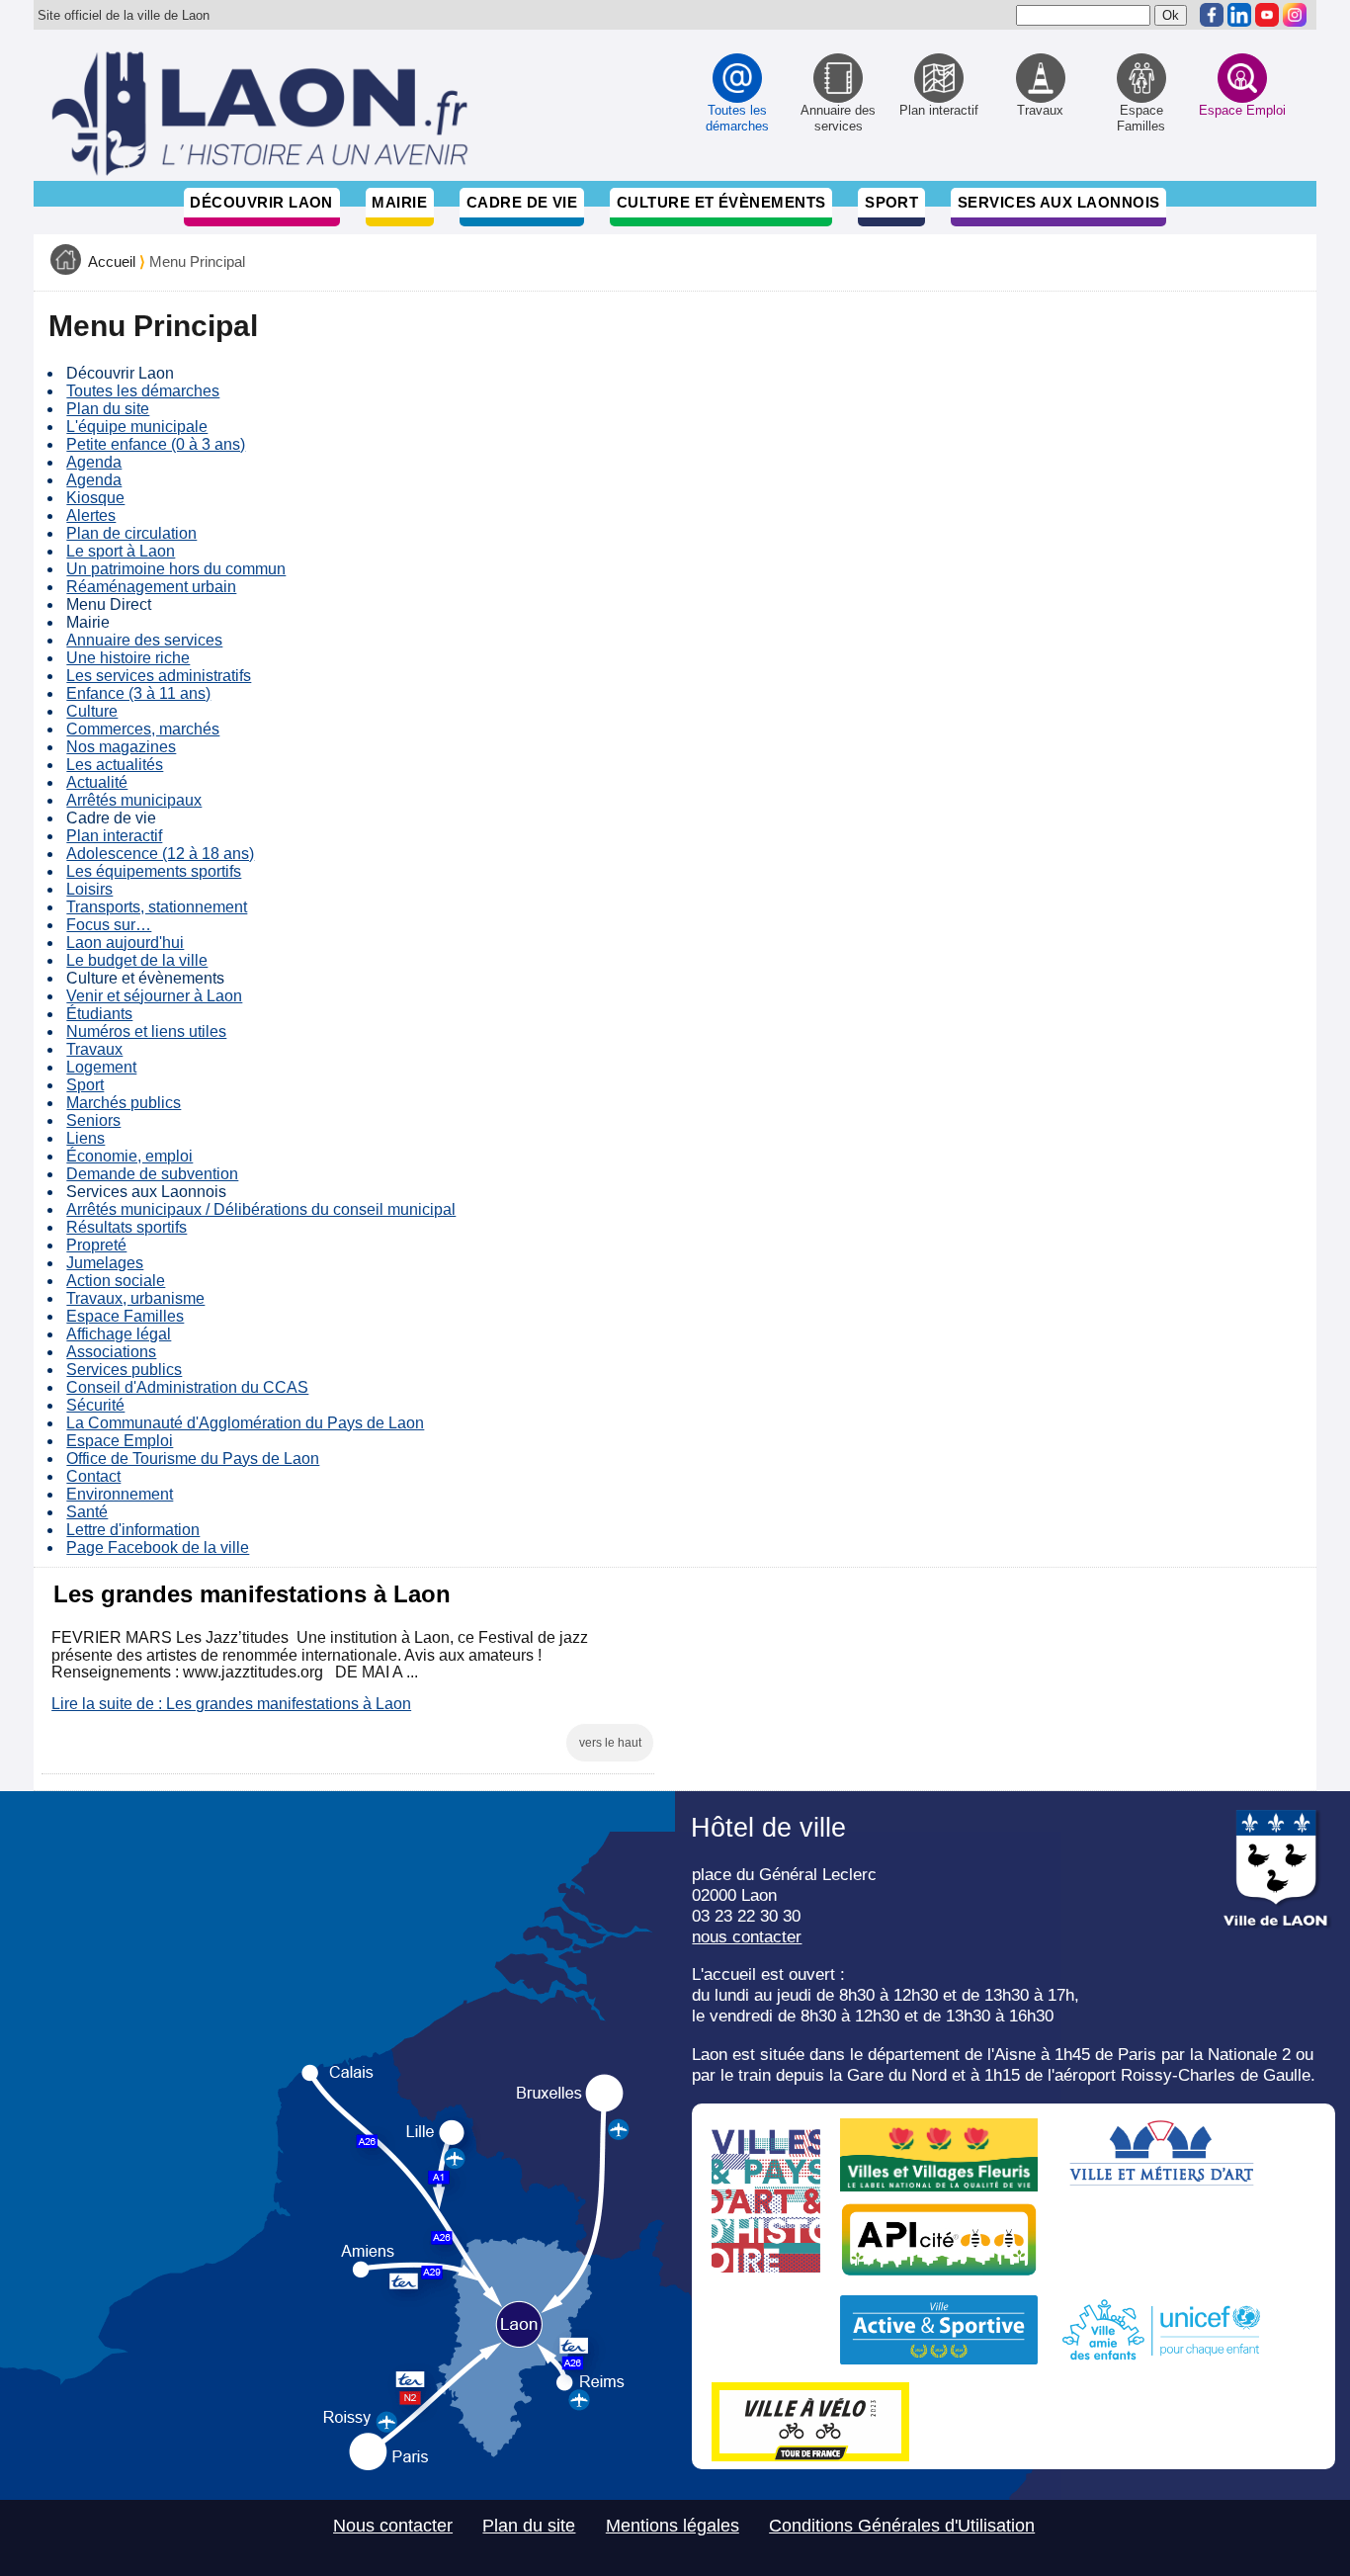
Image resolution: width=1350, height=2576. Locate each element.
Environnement (120, 1494)
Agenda (94, 462)
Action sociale (116, 1281)
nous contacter (747, 1936)
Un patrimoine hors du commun (176, 569)
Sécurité (95, 1405)
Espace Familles (125, 1316)
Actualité (97, 782)
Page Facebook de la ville (158, 1547)
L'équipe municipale (137, 427)
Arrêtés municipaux (134, 800)
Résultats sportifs (127, 1227)
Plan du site (108, 409)
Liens (85, 1138)
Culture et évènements (721, 202)
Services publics (124, 1370)
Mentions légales (673, 2526)
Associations (111, 1352)
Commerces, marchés (143, 729)
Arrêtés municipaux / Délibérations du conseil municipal (261, 1209)
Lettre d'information (133, 1530)
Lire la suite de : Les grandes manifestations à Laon (231, 1704)
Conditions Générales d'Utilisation (902, 2526)
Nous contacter (393, 2526)
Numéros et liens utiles (146, 1031)
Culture (92, 711)
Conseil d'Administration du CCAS (187, 1387)
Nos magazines (121, 747)
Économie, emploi (129, 1156)
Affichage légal (119, 1334)
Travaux (94, 1049)
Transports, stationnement (157, 907)
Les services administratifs (159, 676)
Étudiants (99, 1014)
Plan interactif (114, 836)
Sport (891, 202)
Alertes (91, 515)
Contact (93, 1476)
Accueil (112, 262)
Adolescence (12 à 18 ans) (160, 854)
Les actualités (115, 765)
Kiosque (95, 498)
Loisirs (89, 889)
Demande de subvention (152, 1174)
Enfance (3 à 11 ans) (138, 693)
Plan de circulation (131, 533)
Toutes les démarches (143, 391)
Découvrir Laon (261, 202)
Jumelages (105, 1263)
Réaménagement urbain (151, 587)
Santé (87, 1512)
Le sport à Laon (121, 551)
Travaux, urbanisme (135, 1298)
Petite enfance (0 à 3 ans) (156, 444)
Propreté (96, 1245)
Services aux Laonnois (1059, 202)
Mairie (399, 202)
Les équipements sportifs (154, 871)
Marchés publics (124, 1103)
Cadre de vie (522, 202)
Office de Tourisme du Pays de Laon (193, 1459)
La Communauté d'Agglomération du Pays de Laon (245, 1423)
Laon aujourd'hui (125, 943)
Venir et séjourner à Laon (154, 996)
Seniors (93, 1120)
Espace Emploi (120, 1441)
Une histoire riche (128, 658)
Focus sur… (109, 925)
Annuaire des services (144, 640)
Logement (101, 1067)
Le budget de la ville (137, 960)
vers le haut (610, 1743)
